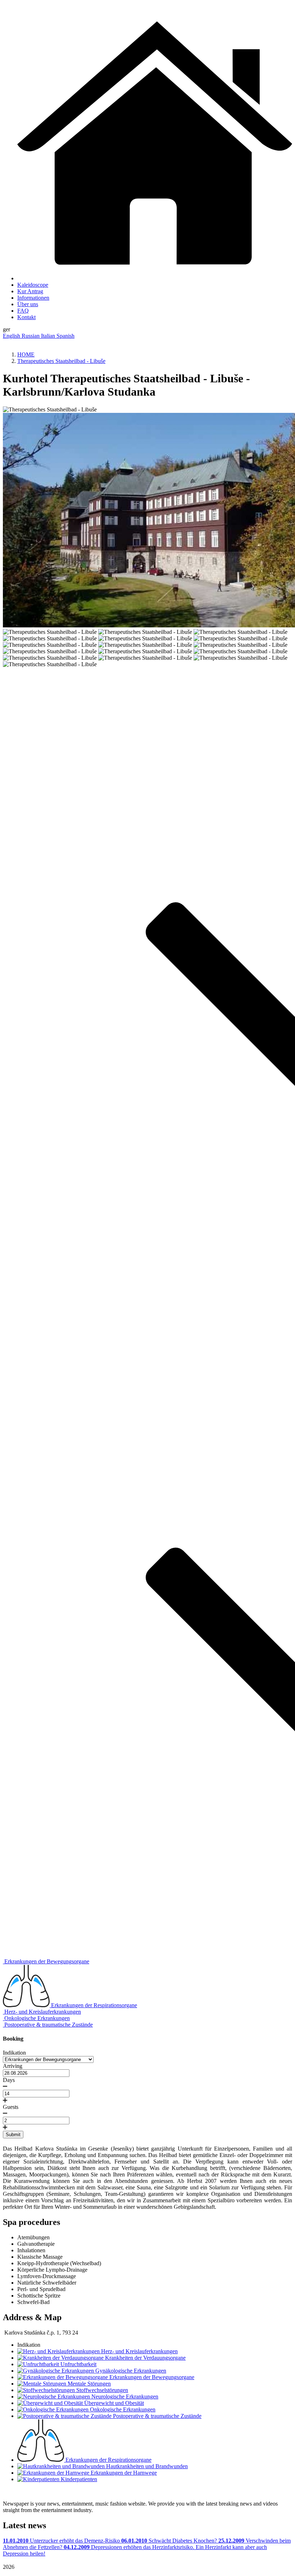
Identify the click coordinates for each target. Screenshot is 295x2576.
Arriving (13, 2066)
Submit (13, 2135)
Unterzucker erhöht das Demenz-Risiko (62, 2541)
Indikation (14, 2053)
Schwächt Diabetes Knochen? (170, 2541)
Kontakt (26, 317)
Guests (11, 2107)
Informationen (33, 298)
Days (9, 2080)
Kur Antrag (30, 291)
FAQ (23, 311)
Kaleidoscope (33, 285)
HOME (26, 354)
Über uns (28, 304)
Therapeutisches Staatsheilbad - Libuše (61, 361)
